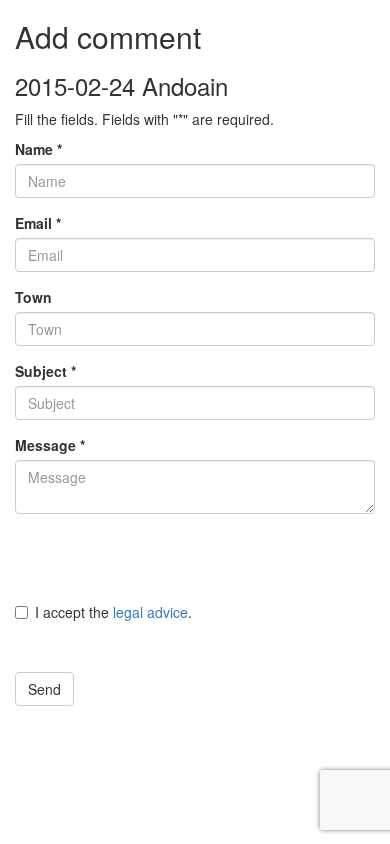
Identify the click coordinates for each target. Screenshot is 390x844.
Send (44, 689)
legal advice (150, 612)
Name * (38, 149)
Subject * (45, 371)
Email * (38, 223)
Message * (50, 445)
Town (33, 297)
